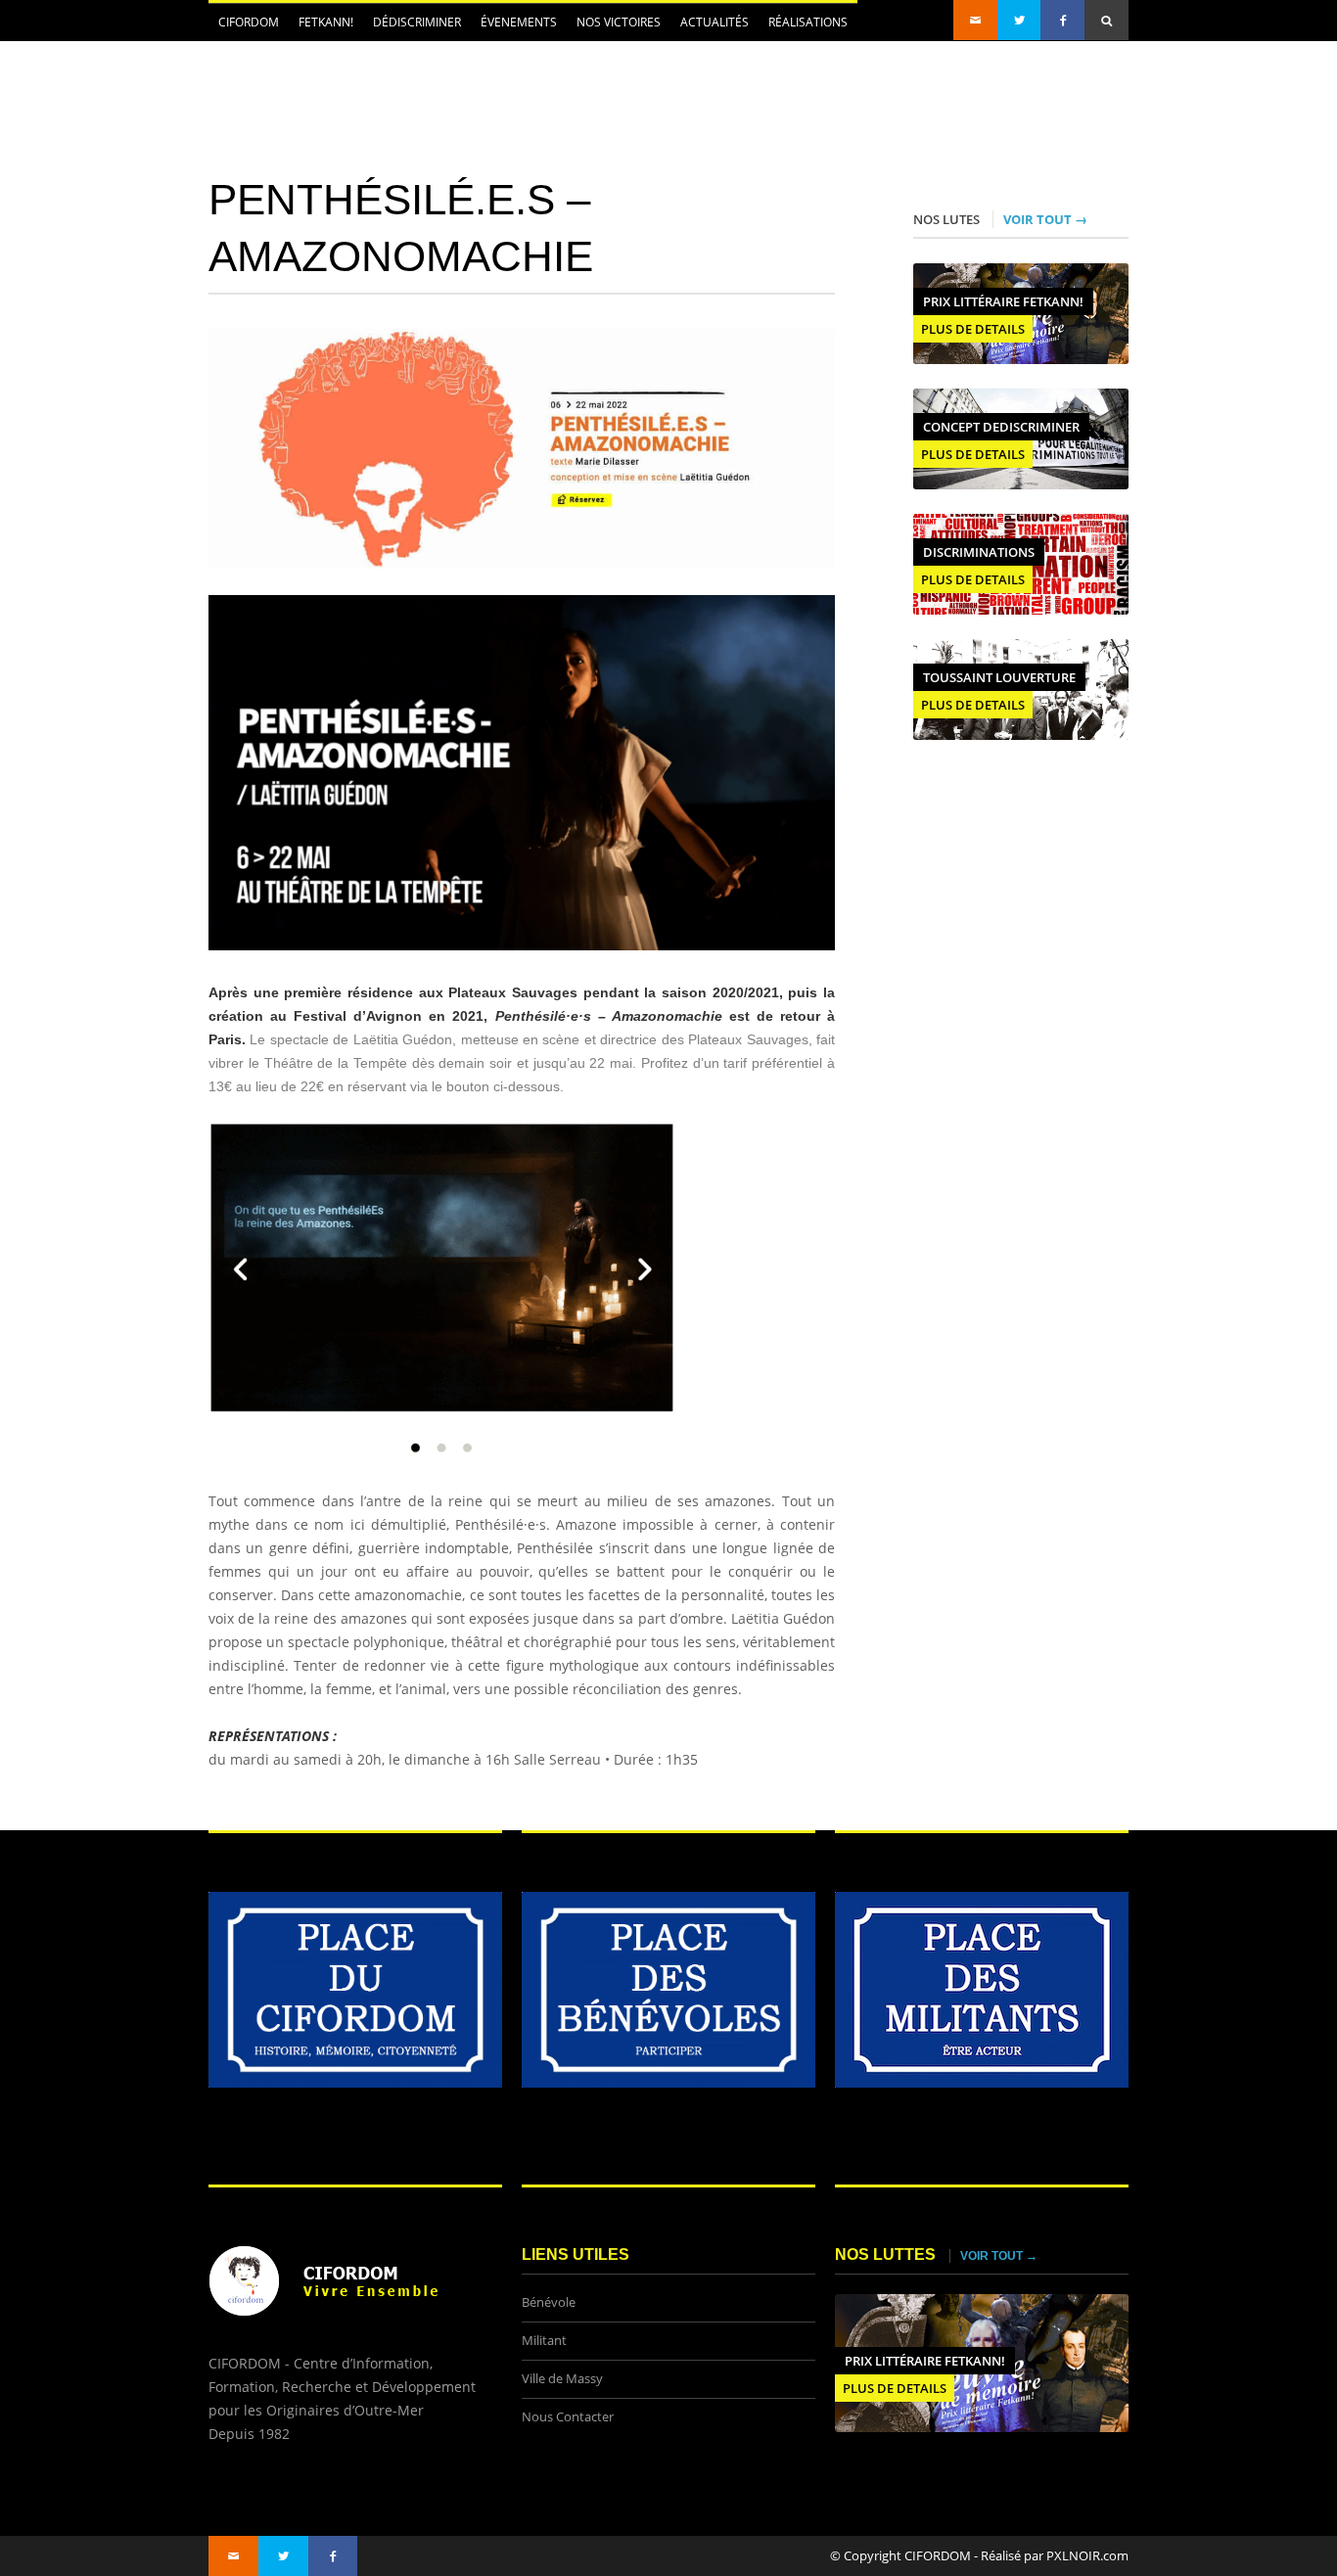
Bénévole (549, 2302)
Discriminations (979, 552)
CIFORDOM (244, 27)
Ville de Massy (562, 2379)
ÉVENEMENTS (514, 27)
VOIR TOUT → (1045, 219)
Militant (544, 2341)
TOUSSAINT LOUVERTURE (999, 677)
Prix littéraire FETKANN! (1003, 301)
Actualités (710, 27)
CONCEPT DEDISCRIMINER (1001, 427)
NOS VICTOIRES (619, 22)
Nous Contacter (568, 2417)
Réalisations (808, 22)
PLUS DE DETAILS (973, 329)
